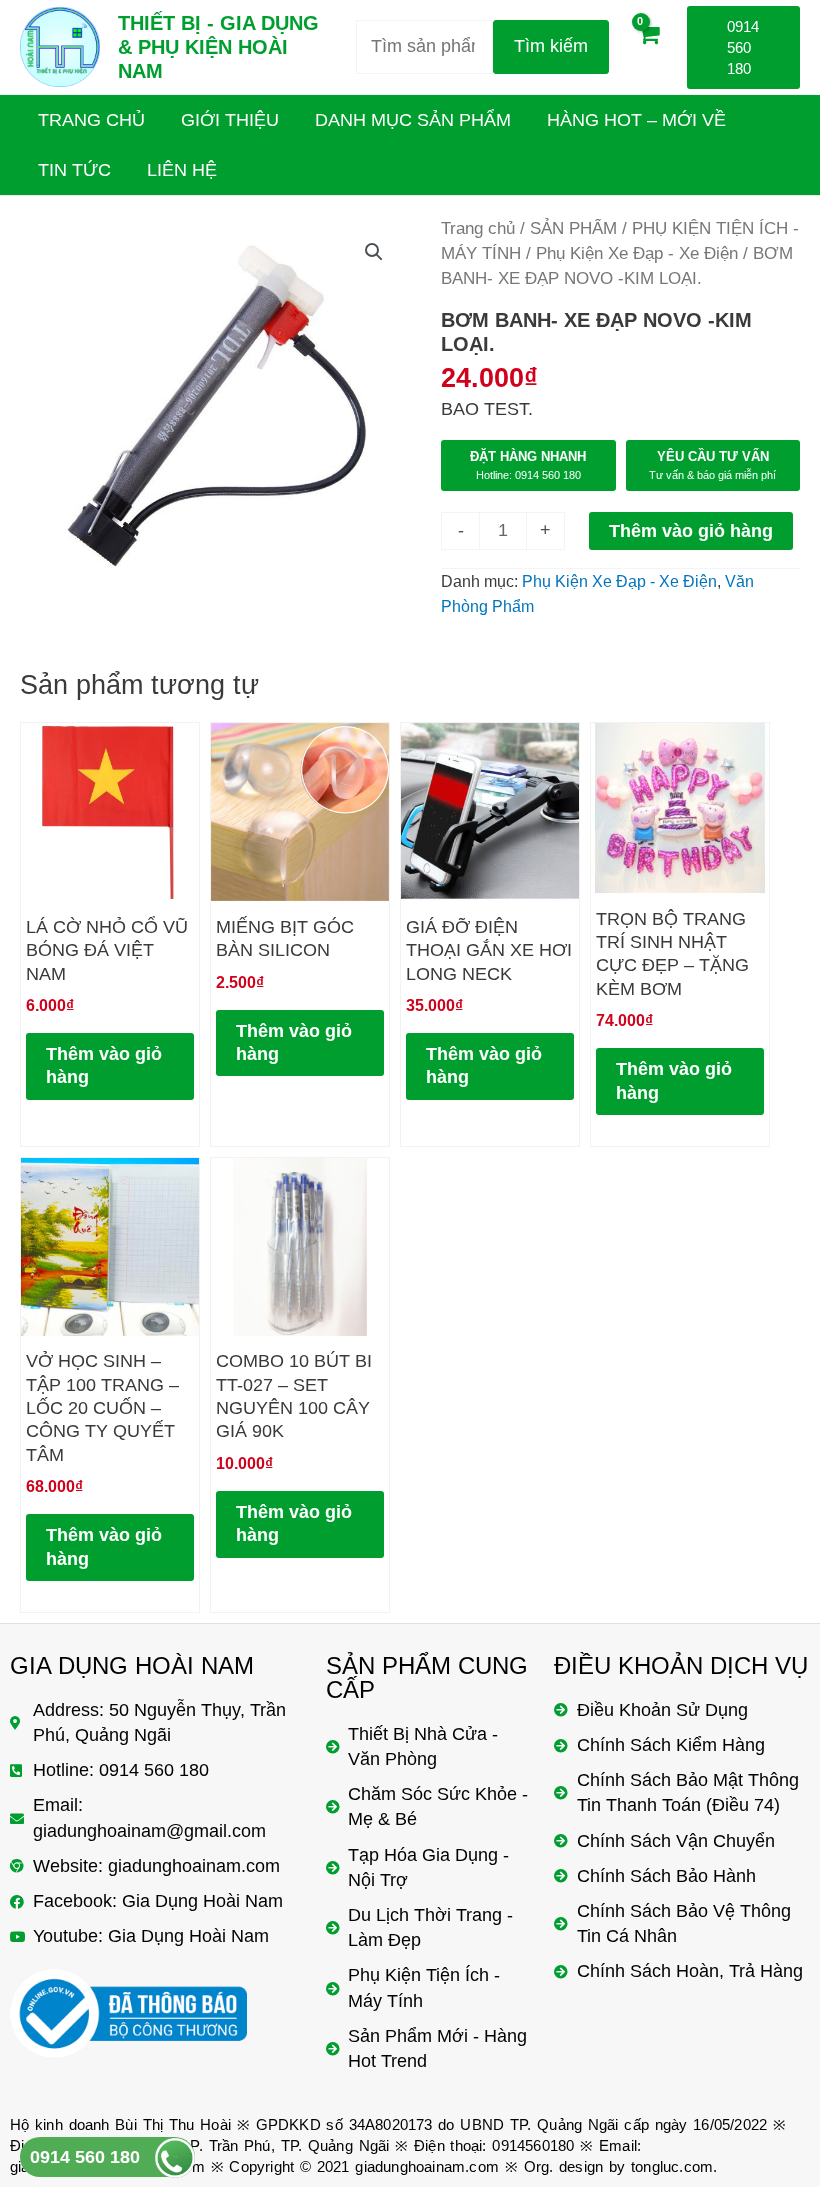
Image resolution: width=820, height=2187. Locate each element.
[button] (374, 252)
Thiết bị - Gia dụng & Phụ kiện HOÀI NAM (218, 47)
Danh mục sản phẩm (413, 120)
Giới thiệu (230, 120)
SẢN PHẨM (573, 228)
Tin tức (74, 170)
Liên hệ (182, 170)
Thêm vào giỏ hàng (691, 531)
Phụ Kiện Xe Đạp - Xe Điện (637, 253)
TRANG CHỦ (91, 120)
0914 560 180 (85, 2157)
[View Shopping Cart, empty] (648, 47)
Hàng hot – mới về (636, 120)
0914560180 (533, 2145)
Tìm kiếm (551, 46)
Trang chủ (478, 228)
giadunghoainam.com (427, 2166)
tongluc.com (672, 2166)
